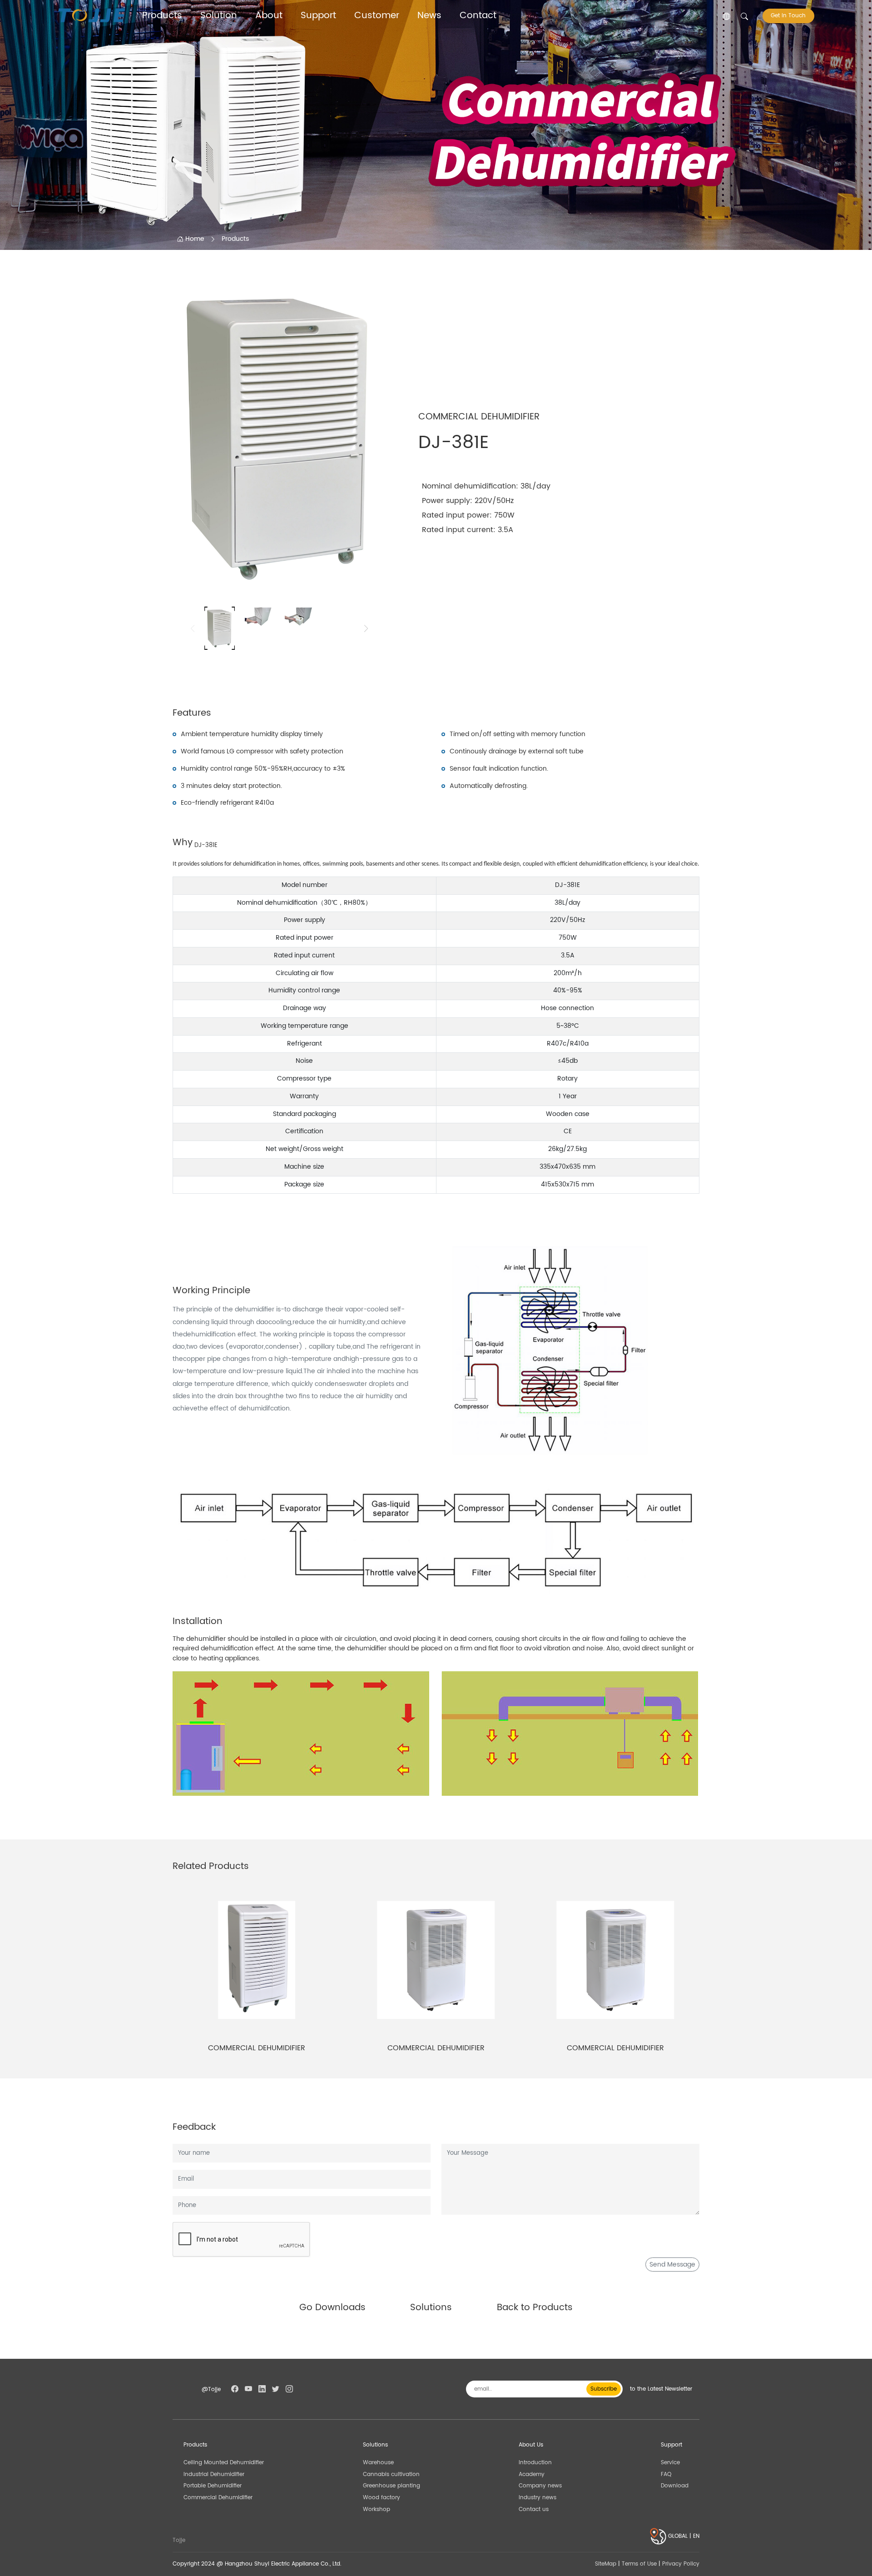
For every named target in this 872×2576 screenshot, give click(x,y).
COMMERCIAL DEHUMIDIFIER (257, 2048)
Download (675, 2486)
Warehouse (378, 2462)
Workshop (377, 2509)
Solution (219, 16)
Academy (532, 2474)
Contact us (534, 2509)
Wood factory (381, 2497)
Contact (478, 16)
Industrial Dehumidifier (214, 2474)
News (429, 16)
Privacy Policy (681, 2564)
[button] (366, 628)
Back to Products (535, 2308)
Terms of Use (639, 2564)
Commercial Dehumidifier (218, 2497)
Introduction (535, 2462)
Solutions (431, 2308)
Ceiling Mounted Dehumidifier (224, 2462)
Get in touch (788, 16)
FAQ (666, 2474)
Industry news (538, 2497)
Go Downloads (332, 2308)
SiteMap (606, 2564)
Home (194, 239)
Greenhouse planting (391, 2486)
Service (670, 2462)
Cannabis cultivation (391, 2474)
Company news (540, 2486)
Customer (377, 16)
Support (318, 16)
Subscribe (604, 2389)
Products (162, 16)
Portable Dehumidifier (213, 2486)
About (269, 16)
